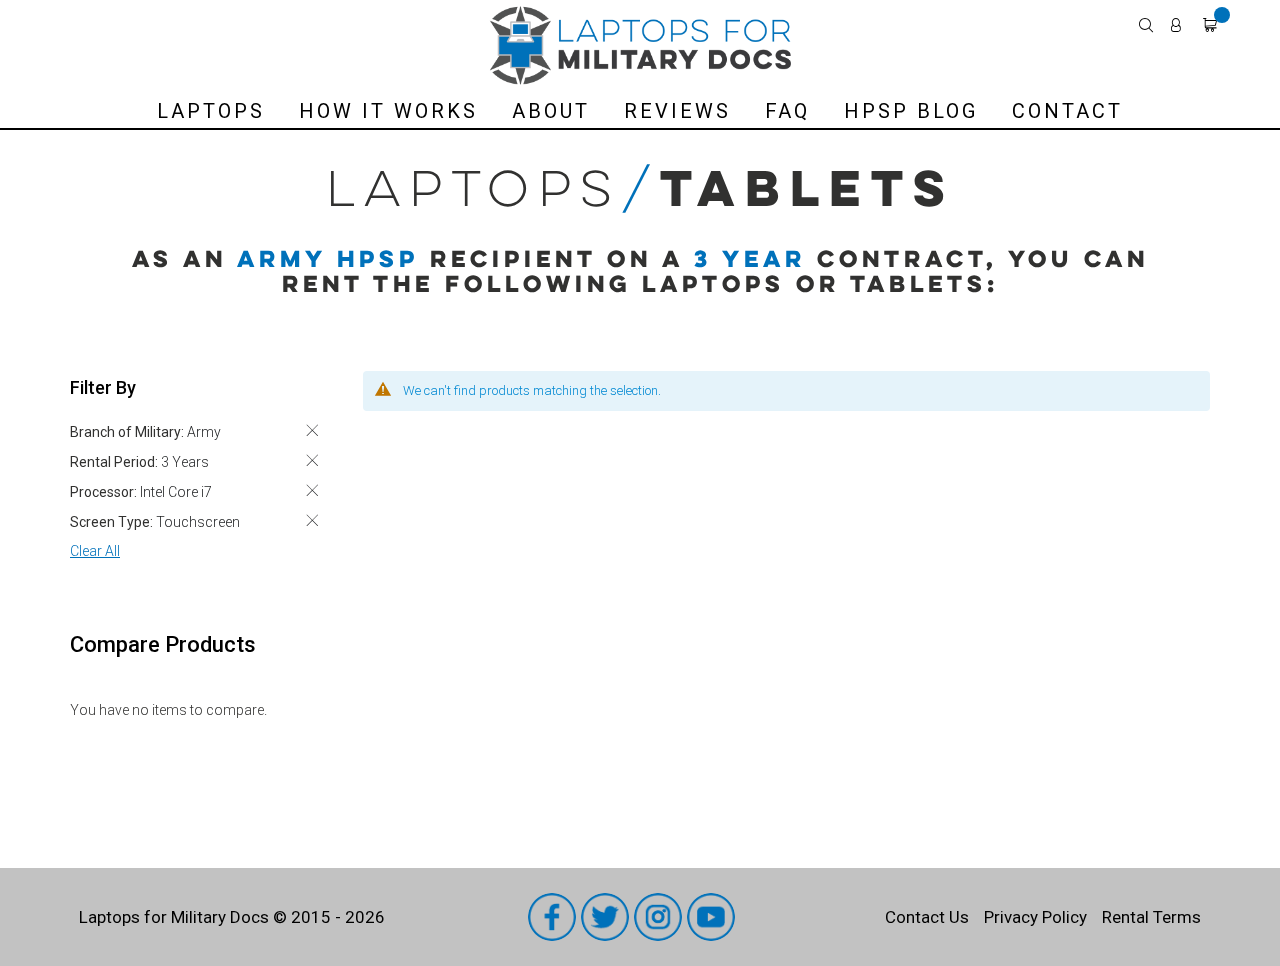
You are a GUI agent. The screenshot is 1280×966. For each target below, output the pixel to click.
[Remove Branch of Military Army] (312, 430)
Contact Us (927, 917)
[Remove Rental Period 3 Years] (312, 460)
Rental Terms (1151, 917)
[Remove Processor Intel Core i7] (312, 490)
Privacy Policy (1035, 917)
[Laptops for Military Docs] (640, 45)
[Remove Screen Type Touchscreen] (312, 520)
